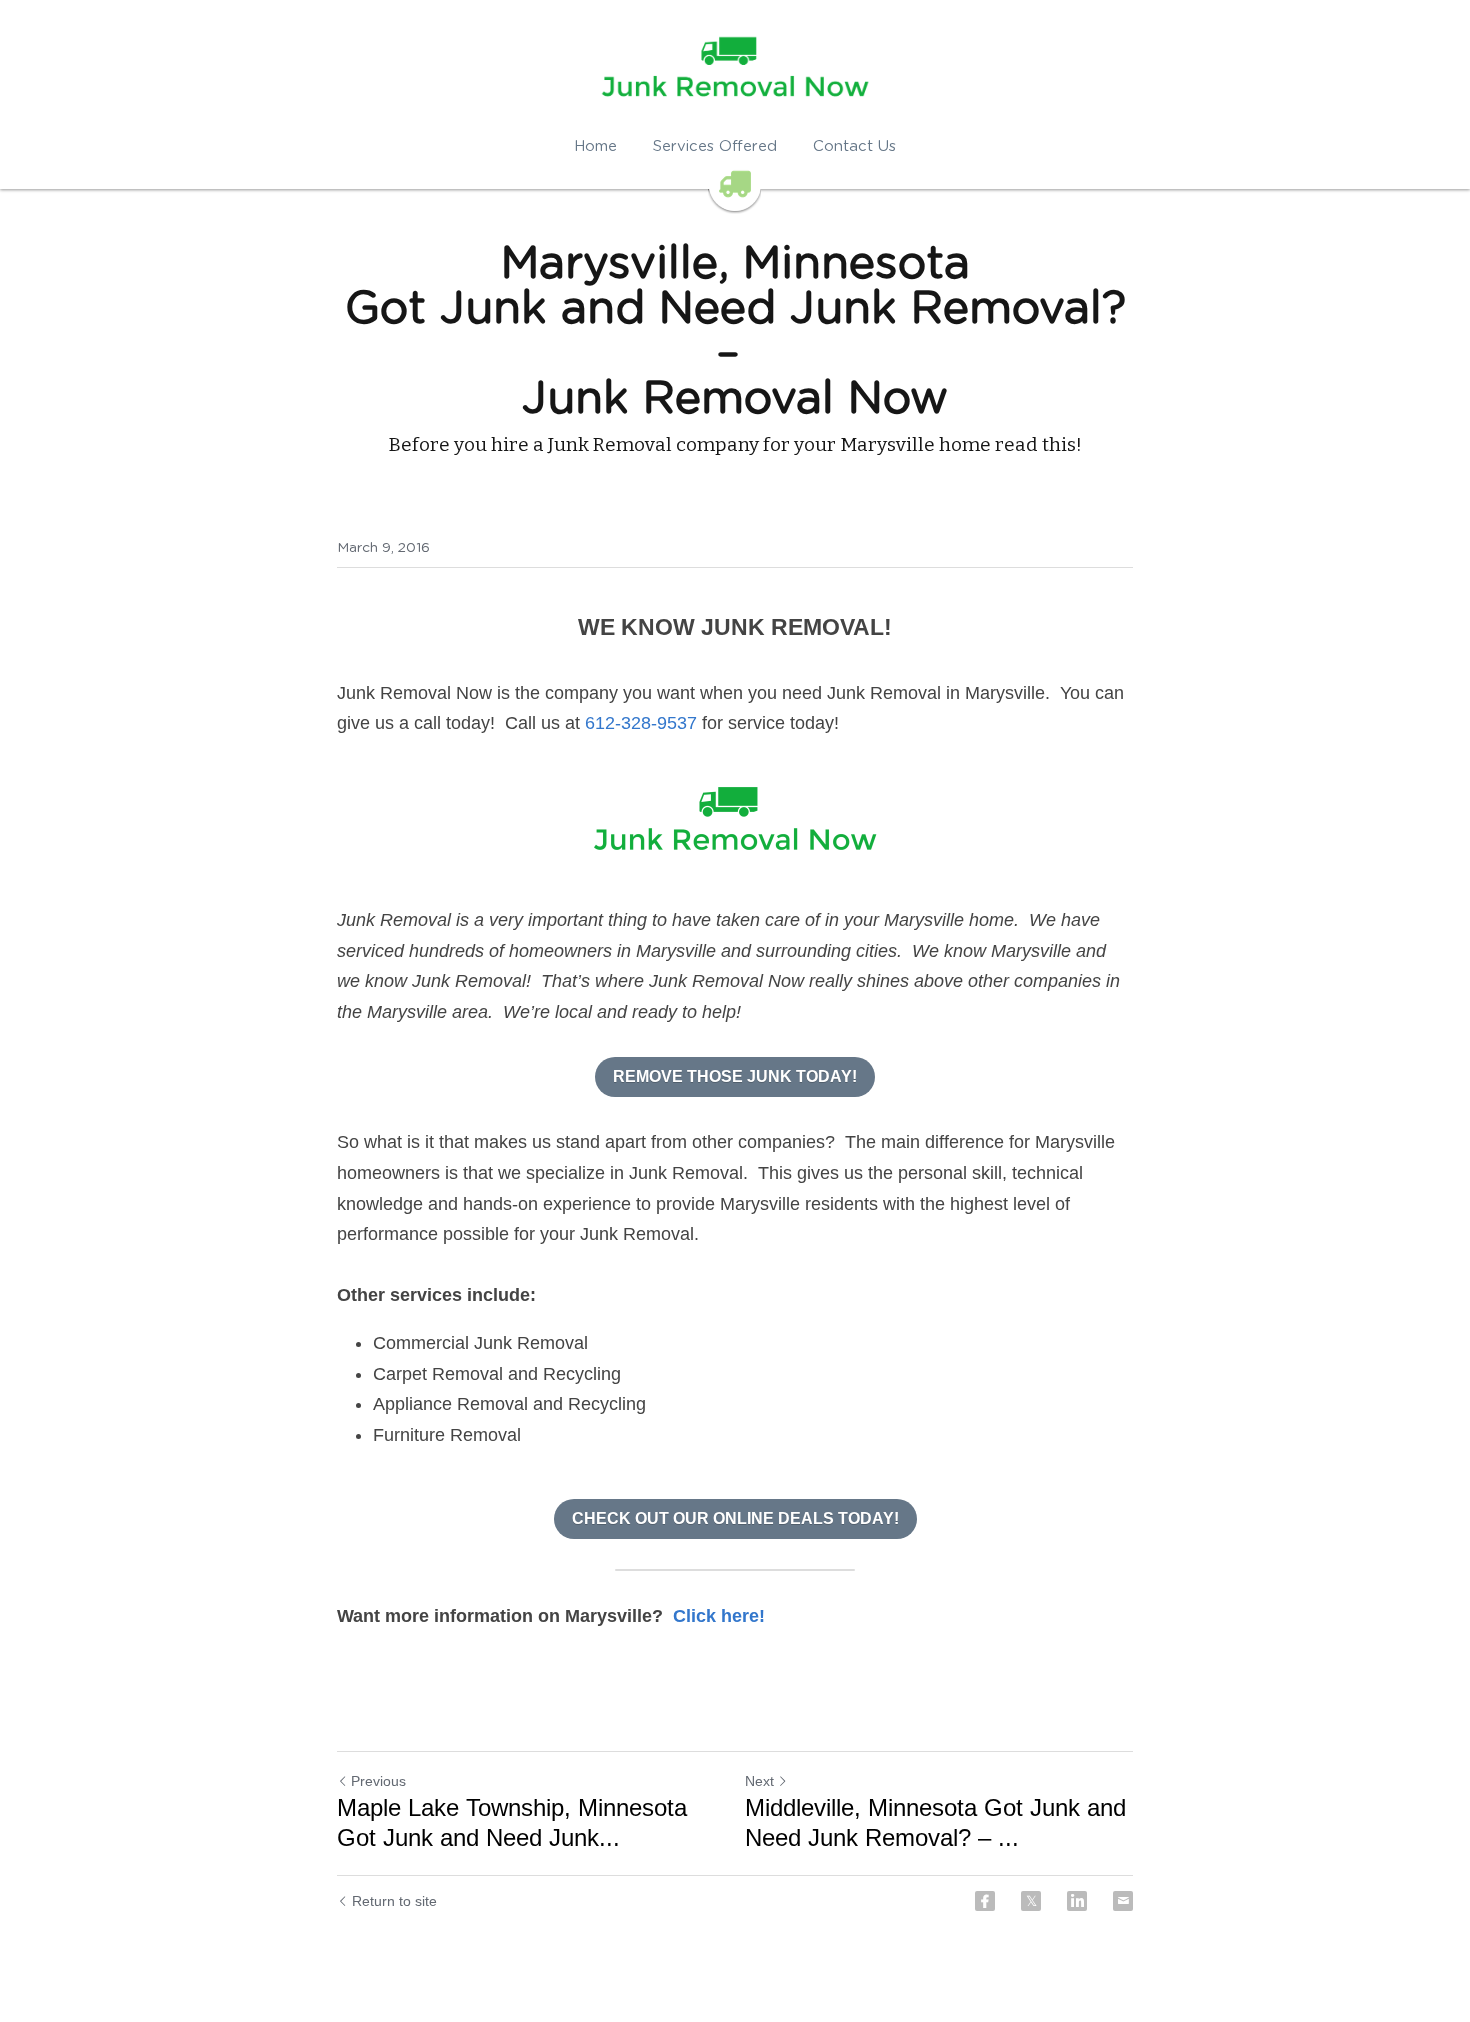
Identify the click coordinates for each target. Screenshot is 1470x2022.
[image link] (735, 822)
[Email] (1123, 1901)
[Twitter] (1031, 1901)
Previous (378, 1781)
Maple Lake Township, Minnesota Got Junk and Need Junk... (512, 1822)
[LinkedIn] (1077, 1901)
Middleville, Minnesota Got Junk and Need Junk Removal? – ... (935, 1822)
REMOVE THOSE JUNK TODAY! (735, 1076)
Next (759, 1781)
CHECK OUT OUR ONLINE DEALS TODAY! (735, 1518)
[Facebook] (985, 1901)
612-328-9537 (641, 723)
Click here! (719, 1616)
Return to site (394, 1901)
